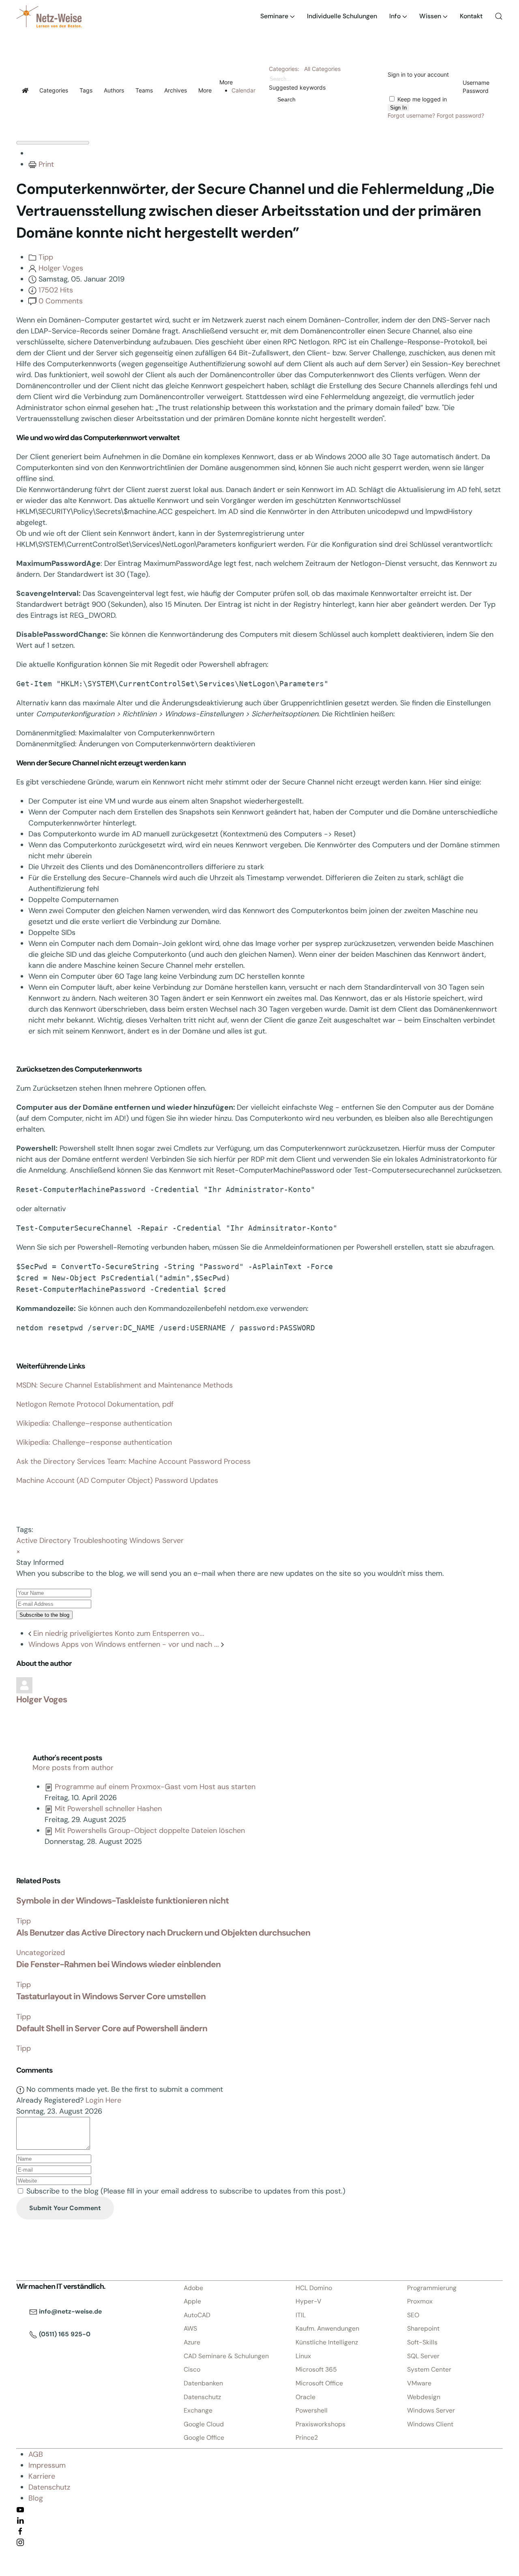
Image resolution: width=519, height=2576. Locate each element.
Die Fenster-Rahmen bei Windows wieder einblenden (118, 1964)
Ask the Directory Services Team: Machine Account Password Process (133, 1461)
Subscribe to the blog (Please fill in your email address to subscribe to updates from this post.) (186, 2191)
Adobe (193, 2288)
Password (476, 91)
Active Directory (44, 1540)
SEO (413, 2315)
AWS (190, 2328)
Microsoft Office (319, 2383)
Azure (192, 2342)
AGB (36, 2454)
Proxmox (420, 2301)
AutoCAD (197, 2315)
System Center (429, 2369)
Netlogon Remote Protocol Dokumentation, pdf (95, 1404)
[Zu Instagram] (20, 2542)
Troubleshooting (100, 1540)
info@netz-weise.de (70, 2311)
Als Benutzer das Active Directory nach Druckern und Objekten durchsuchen (163, 1933)
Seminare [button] (274, 16)
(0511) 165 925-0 (64, 2334)
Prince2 (307, 2437)
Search (285, 99)
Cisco (192, 2369)
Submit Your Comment (65, 2208)
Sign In (398, 108)
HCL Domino (314, 2288)
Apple (192, 2301)
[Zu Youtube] (20, 2509)
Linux (303, 2356)
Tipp (46, 257)
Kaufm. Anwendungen (327, 2328)
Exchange (198, 2410)
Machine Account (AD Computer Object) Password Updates (117, 1480)
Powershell (312, 2410)
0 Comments (61, 301)
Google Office (204, 2437)
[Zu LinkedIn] (20, 2520)
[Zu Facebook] (20, 2531)
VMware (419, 2383)
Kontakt (471, 16)
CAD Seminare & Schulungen (226, 2356)
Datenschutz (202, 2397)
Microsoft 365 (316, 2369)
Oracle (306, 2397)
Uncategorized (41, 1953)
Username (476, 83)
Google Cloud (204, 2424)
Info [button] (395, 16)
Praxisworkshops (321, 2424)
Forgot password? (460, 115)
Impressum (47, 2465)
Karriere (42, 2476)
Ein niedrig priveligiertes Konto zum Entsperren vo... (118, 1633)
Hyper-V (309, 2301)
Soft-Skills (422, 2342)
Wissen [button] (430, 16)
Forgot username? (411, 115)
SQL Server (423, 2356)
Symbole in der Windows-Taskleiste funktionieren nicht (122, 1901)
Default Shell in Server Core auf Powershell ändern (112, 2028)
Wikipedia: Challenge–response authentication (94, 1423)
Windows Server (157, 1540)
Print (46, 164)
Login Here (103, 2100)
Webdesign (424, 2397)
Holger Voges (61, 268)
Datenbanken (203, 2383)
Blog (36, 2498)
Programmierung (432, 2288)
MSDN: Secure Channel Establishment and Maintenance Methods (124, 1385)
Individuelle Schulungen (342, 16)
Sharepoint (423, 2328)
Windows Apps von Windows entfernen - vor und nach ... (125, 1644)
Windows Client (430, 2424)
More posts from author (73, 1768)
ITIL (301, 2315)
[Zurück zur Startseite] (49, 16)
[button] (499, 16)
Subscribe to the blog (44, 1615)
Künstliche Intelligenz (327, 2342)
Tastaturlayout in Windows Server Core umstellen (111, 1996)
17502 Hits (56, 290)
